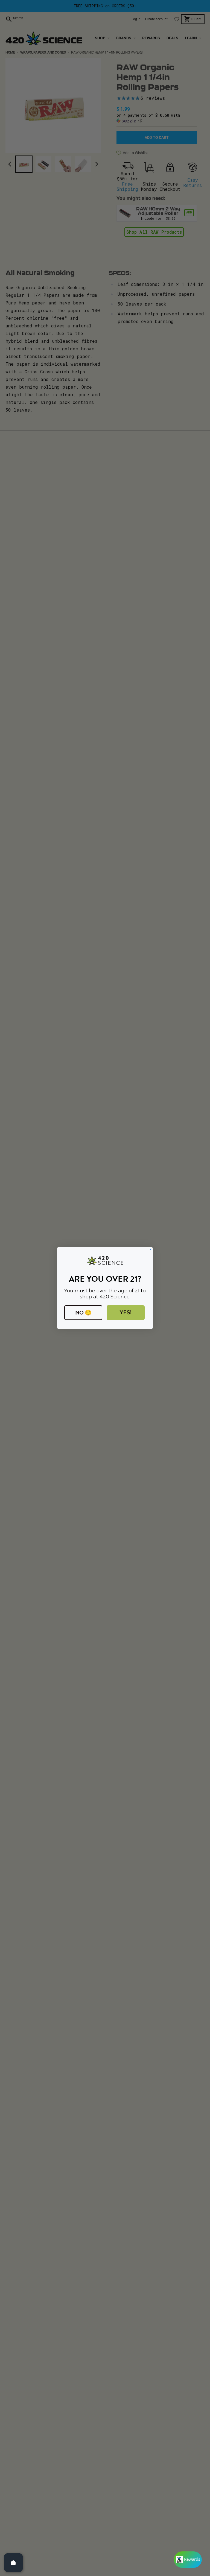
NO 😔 (83, 1313)
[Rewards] (188, 2560)
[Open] (13, 2563)
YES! (126, 1312)
